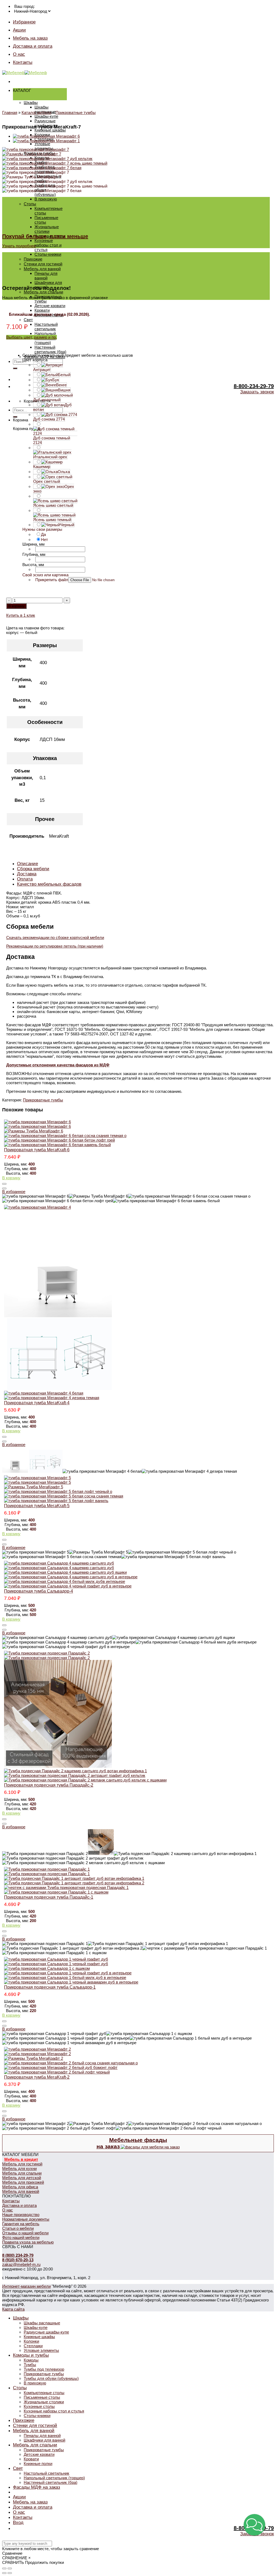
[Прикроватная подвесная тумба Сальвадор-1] (138, 1971)
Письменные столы (42, 2397)
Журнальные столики (47, 229)
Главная (10, 112)
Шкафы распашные (45, 109)
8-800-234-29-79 (254, 386)
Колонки (31, 2341)
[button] (254, 2525)
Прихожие (33, 259)
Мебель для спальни (43, 292)
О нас (19, 54)
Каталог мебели (36, 112)
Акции (19, 30)
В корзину (16, 606)
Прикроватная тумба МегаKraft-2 (37, 2077)
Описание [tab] (27, 864)
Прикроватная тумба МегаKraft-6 (37, 1150)
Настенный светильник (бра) (50, 349)
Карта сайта (13, 2309)
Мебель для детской (22, 2178)
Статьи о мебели (18, 2228)
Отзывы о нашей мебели (25, 2233)
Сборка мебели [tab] (33, 869)
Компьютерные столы (44, 2393)
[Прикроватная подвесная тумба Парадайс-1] (138, 1881)
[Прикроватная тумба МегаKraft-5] (138, 1489)
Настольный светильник (46, 327)
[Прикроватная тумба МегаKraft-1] (46, 141)
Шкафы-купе (46, 116)
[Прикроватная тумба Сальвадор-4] (138, 1575)
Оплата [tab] (25, 879)
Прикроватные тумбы (76, 112)
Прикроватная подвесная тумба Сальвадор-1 (50, 1987)
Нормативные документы (26, 2219)
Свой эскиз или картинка (45, 575)
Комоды (31, 2360)
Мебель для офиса (20, 2187)
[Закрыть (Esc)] (4, 2568)
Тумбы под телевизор (44, 2369)
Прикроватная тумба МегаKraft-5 (37, 1506)
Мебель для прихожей (23, 2182)
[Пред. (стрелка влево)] (4, 2573)
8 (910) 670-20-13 (18, 2260)
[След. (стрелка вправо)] (10, 2573)
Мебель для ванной (42, 269)
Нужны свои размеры (42, 529)
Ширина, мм (33, 544)
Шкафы (31, 103)
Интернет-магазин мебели (26, 2286)
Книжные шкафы (50, 130)
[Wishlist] (4, 1188)
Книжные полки (38, 2464)
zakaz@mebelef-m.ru (21, 2264)
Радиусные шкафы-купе (46, 123)
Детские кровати (50, 306)
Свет (28, 320)
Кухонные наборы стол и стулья (48, 245)
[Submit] (15, 368)
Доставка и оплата (33, 46)
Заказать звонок (257, 392)
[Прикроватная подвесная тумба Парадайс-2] (138, 1717)
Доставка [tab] (27, 874)
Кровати (42, 310)
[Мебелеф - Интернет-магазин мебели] (25, 73)
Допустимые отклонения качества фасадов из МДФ (58, 1065)
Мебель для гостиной (22, 2164)
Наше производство (21, 2215)
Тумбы (30, 2365)
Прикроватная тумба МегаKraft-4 (37, 1403)
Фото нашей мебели (21, 2237)
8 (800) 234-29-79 (18, 2255)
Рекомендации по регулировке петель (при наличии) (55, 946)
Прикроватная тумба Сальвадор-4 (39, 1591)
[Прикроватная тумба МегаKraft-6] (46, 136)
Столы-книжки (48, 254)
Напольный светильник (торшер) (54, 2478)
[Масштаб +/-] (10, 2568)
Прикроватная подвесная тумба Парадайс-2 (49, 1785)
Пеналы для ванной (46, 276)
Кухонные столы (39, 2406)
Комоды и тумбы (31, 2355)
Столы (30, 204)
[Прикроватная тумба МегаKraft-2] (138, 2061)
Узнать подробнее (19, 246)
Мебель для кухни (19, 2168)
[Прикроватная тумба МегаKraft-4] (138, 1302)
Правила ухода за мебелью (28, 2242)
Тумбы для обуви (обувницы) (51, 2378)
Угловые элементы (44, 146)
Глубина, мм (34, 554)
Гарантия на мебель (21, 2224)
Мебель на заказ (30, 38)
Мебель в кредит (21, 2159)
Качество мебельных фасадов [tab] (49, 884)
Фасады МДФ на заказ (37, 2487)
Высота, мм (33, 565)
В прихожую (46, 199)
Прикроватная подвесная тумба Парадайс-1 (49, 1897)
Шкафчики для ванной (44, 2440)
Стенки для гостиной (43, 264)
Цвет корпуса (35, 360)
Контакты (23, 62)
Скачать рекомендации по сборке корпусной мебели (55, 937)
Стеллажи (33, 2346)
